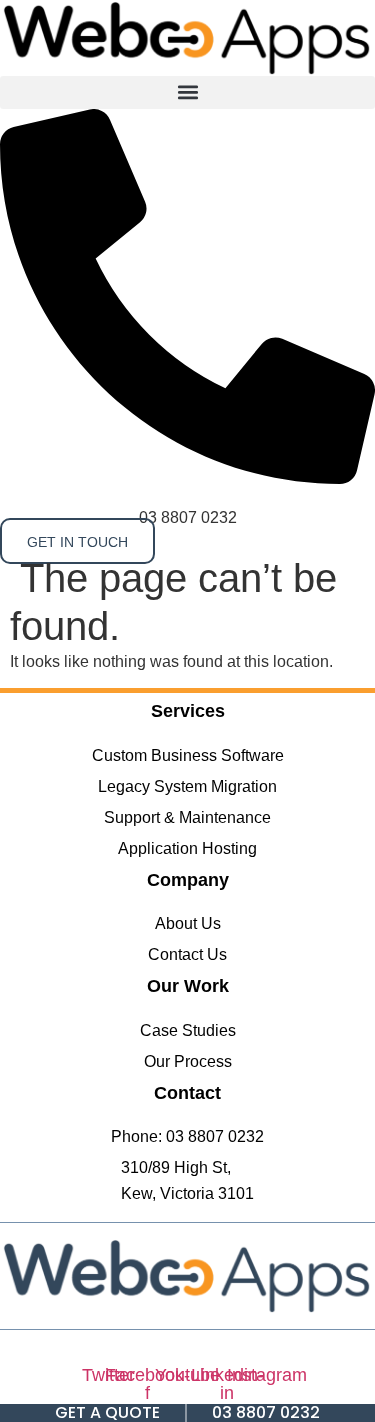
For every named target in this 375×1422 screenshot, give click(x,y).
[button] (187, 92)
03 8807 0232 (188, 517)
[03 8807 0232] (187, 478)
